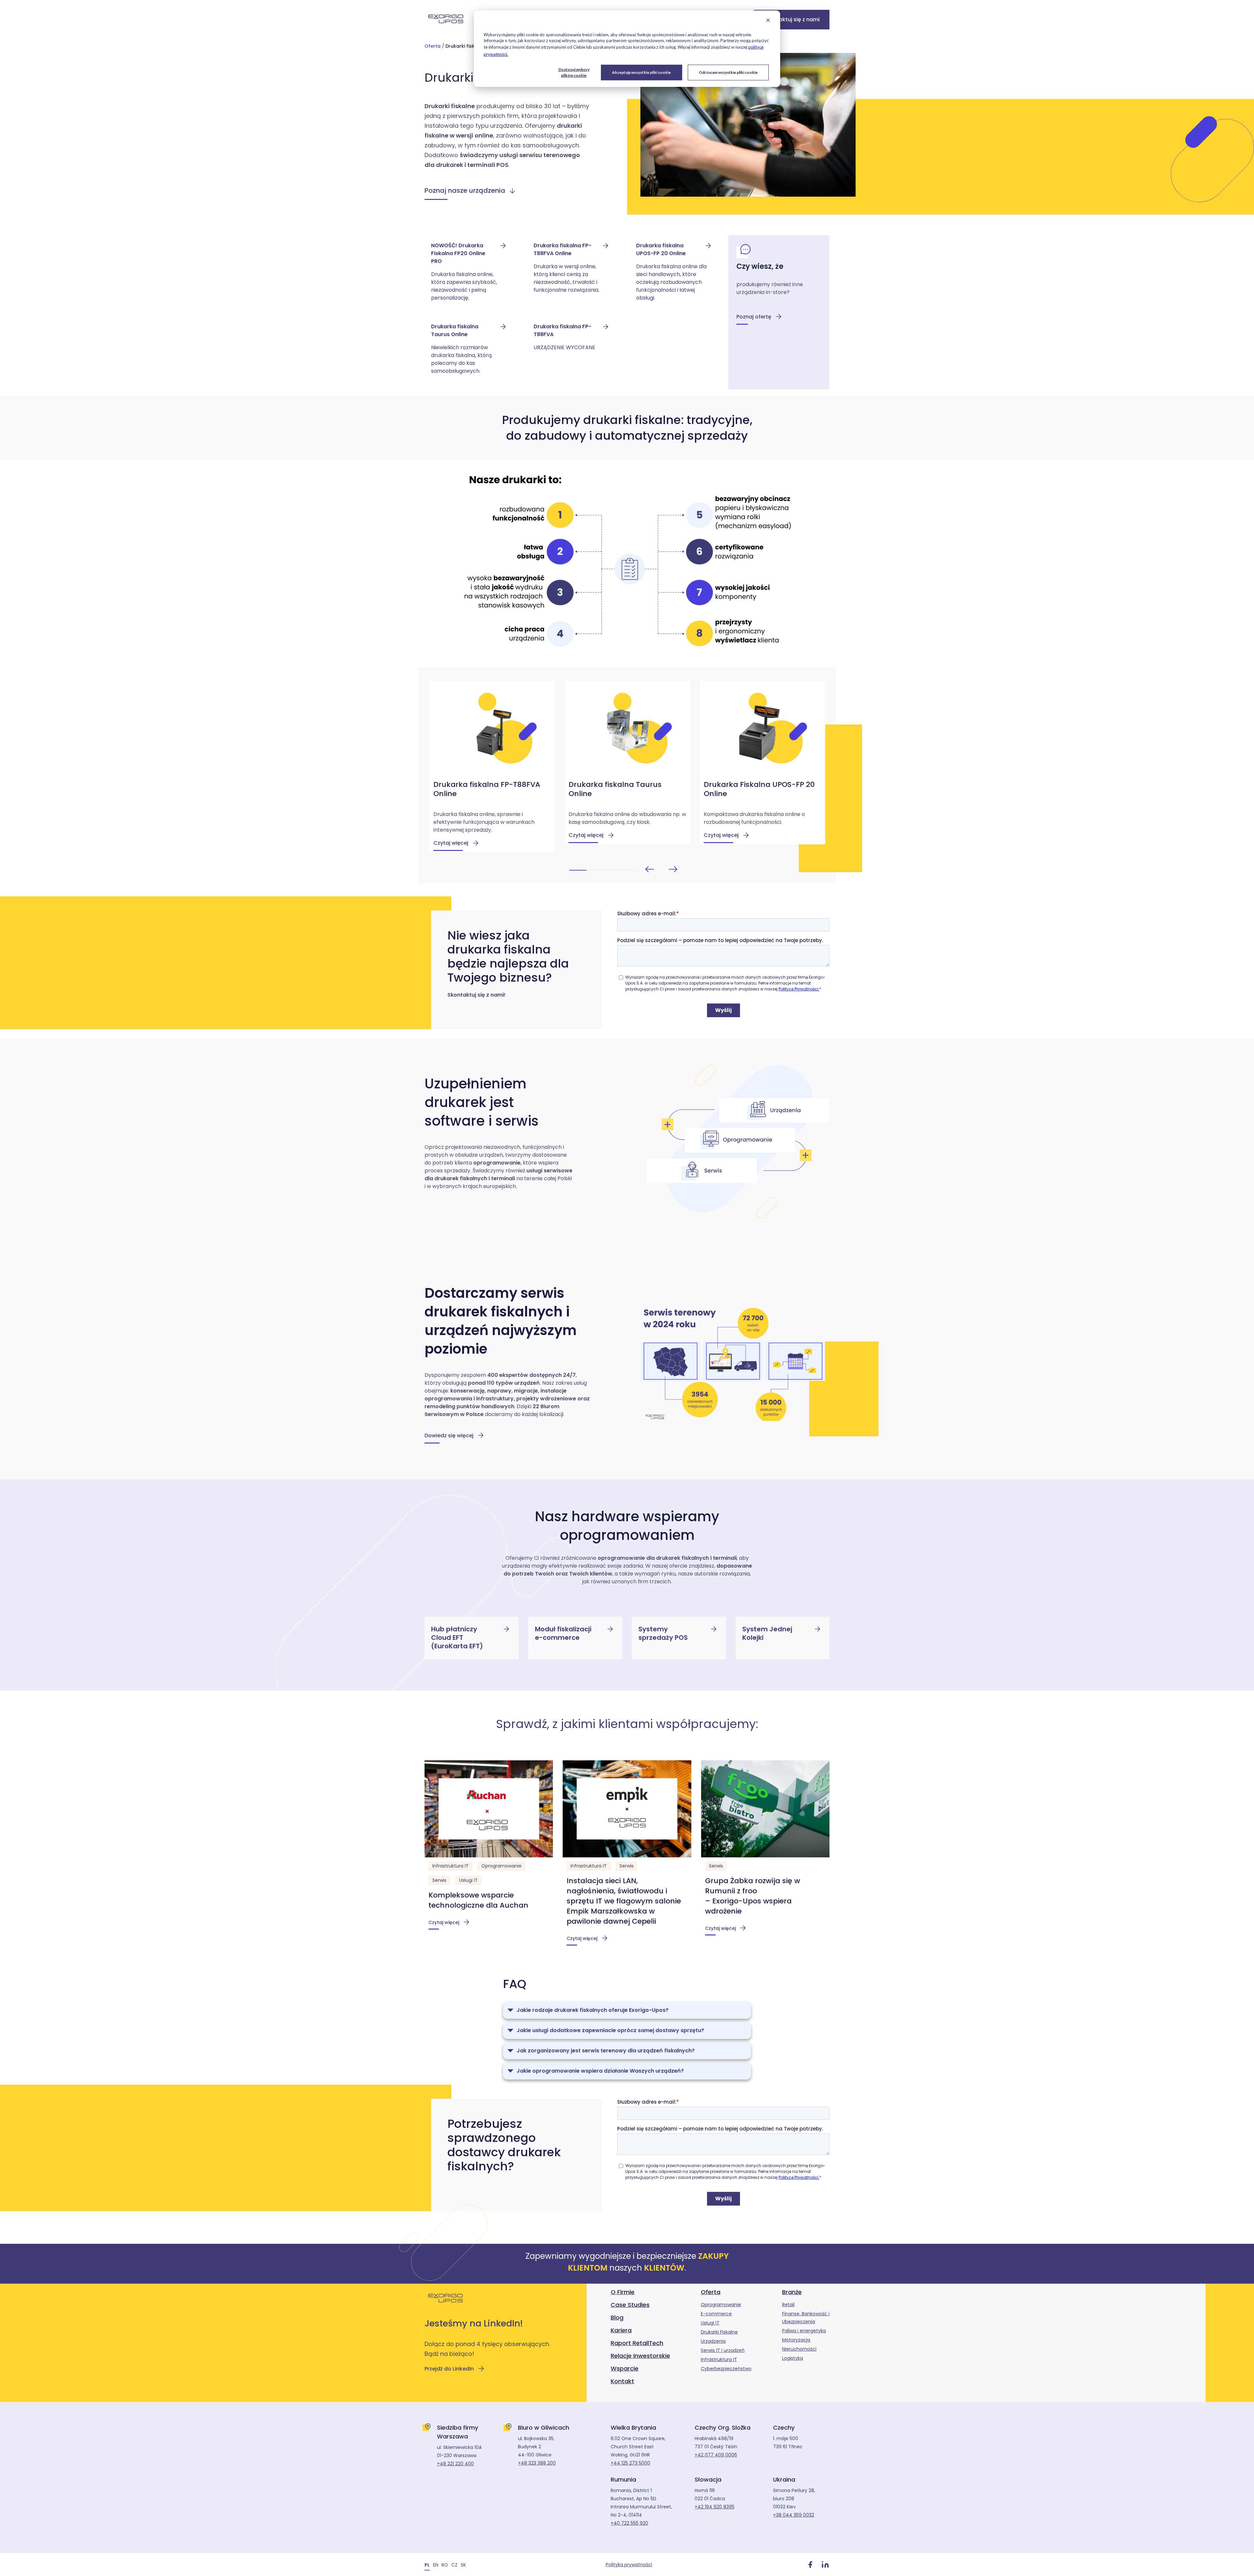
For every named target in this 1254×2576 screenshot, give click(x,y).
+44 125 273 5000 (630, 2463)
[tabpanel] (492, 767)
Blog (617, 2317)
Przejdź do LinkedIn (449, 2369)
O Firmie (623, 2292)
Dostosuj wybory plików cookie (574, 72)
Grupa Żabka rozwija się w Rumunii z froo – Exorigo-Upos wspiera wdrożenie (753, 1896)
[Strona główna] (446, 27)
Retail (788, 2305)
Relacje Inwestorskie (640, 2356)
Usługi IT (468, 1880)
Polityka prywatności (629, 2565)
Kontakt (622, 2381)
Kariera (621, 2330)
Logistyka (793, 2358)
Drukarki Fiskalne (719, 2332)
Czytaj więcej (444, 1922)
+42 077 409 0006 (716, 2455)
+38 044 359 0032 (794, 2515)
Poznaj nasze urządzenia (465, 190)
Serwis (439, 1880)
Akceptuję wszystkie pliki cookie (641, 72)
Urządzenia (713, 2341)
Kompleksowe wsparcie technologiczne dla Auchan (478, 1900)
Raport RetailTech (637, 2343)
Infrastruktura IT (450, 1866)
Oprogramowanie (501, 1866)
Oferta (433, 46)
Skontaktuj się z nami (792, 19)
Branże (792, 2292)
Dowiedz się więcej (449, 1435)
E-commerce (716, 2314)
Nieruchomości (799, 2349)
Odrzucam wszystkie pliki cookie (728, 72)
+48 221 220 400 (455, 2464)
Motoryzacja (796, 2340)
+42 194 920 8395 (715, 2507)
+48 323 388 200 (537, 2463)
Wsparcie (625, 2368)
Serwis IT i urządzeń (723, 2350)
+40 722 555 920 (629, 2523)
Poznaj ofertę (754, 317)
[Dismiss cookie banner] (768, 21)
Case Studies (630, 2305)
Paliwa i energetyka (804, 2331)
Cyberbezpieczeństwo (726, 2369)
